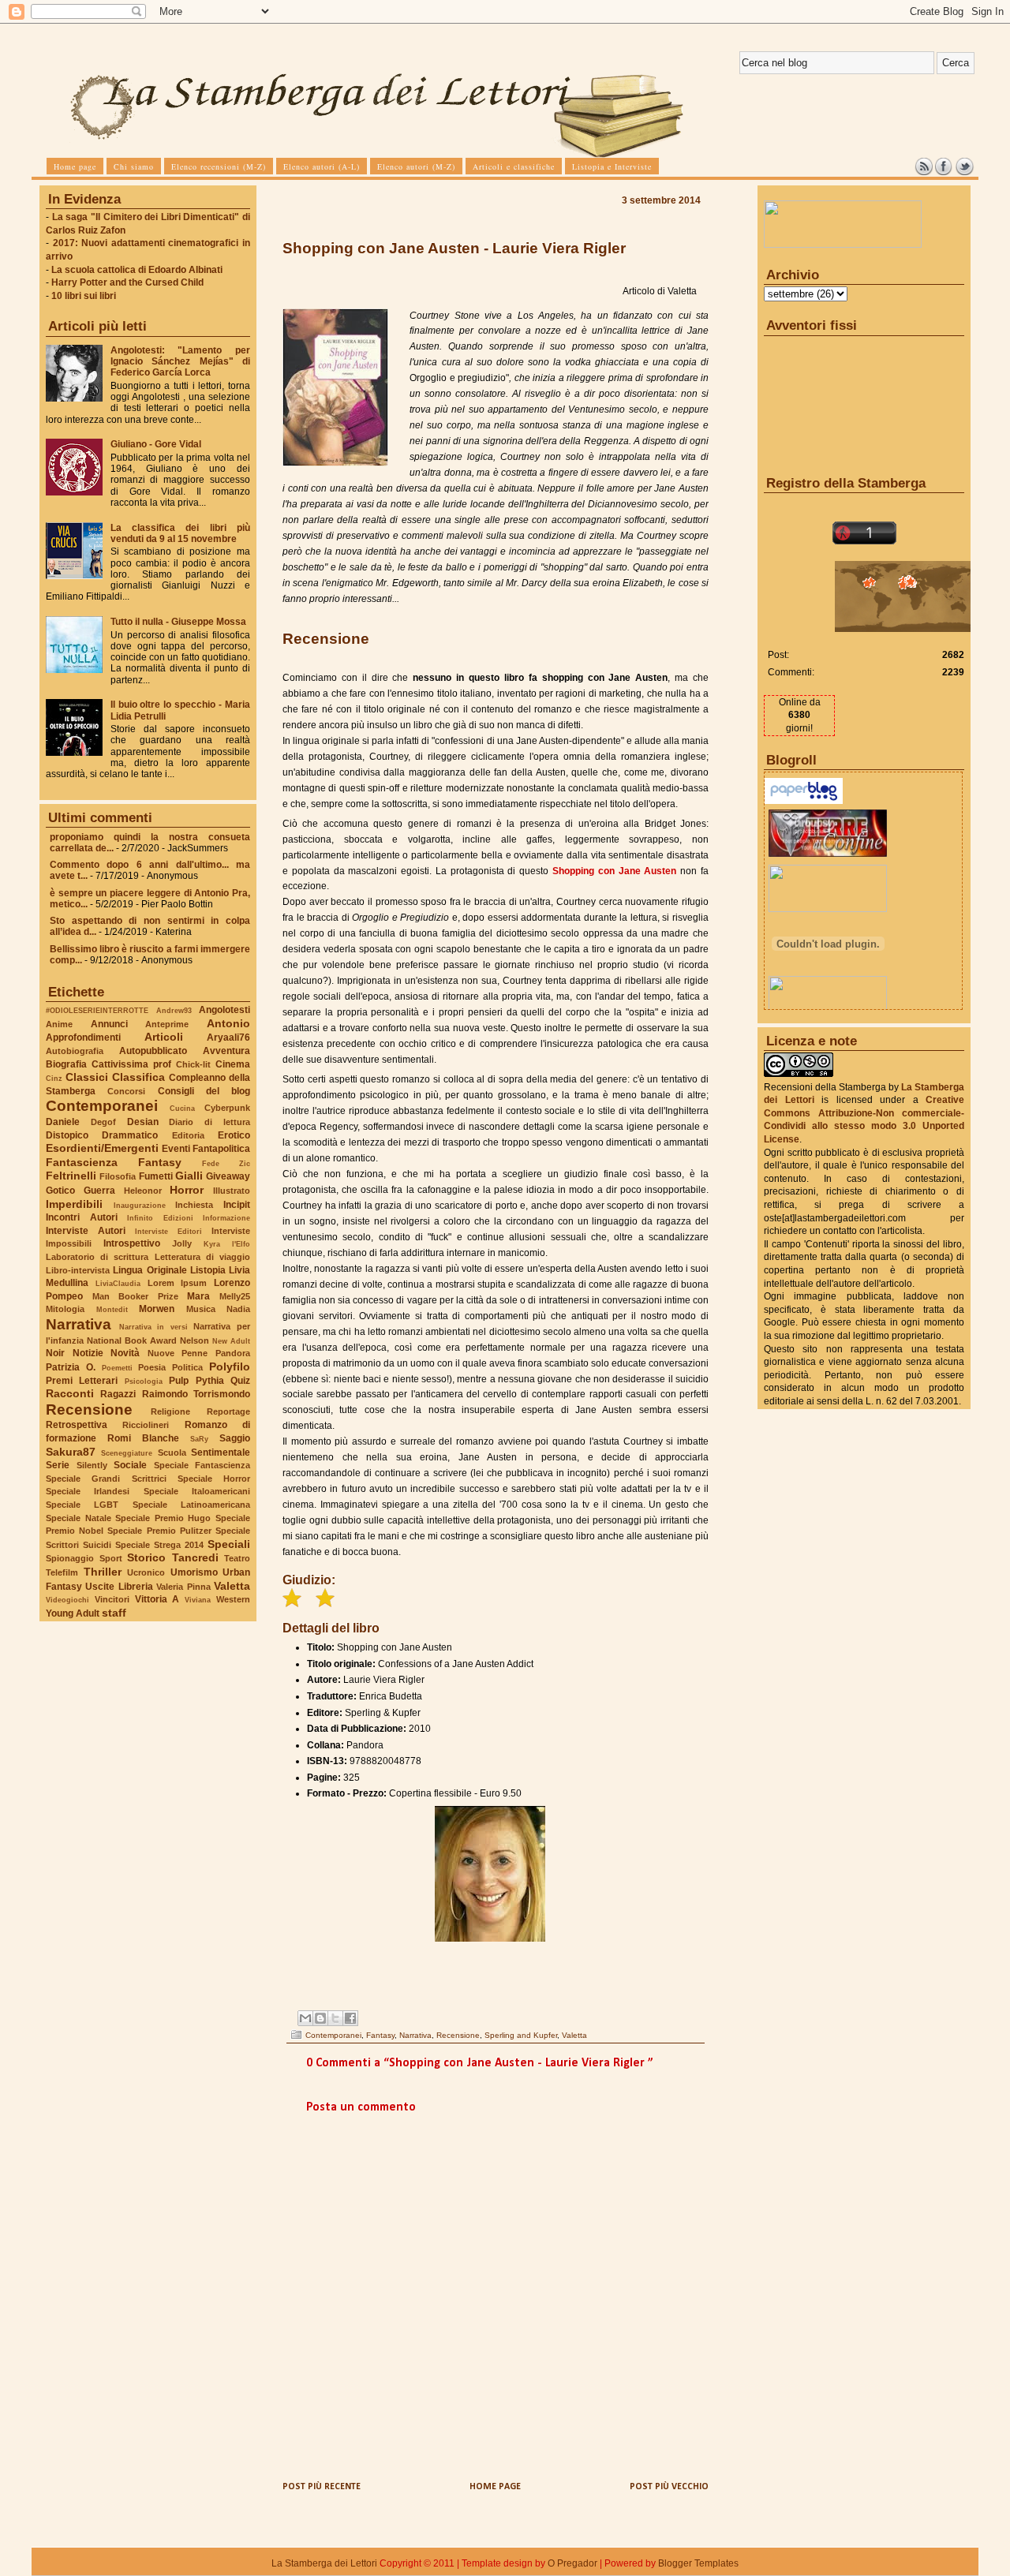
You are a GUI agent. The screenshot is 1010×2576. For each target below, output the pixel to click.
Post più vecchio (669, 2487)
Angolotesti (224, 1010)
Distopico (67, 1135)
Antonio (228, 1023)
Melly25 (235, 1296)
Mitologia (65, 1309)
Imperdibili (74, 1204)
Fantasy (160, 1162)
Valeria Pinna (183, 1587)
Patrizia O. (71, 1367)
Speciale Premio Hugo (163, 1518)
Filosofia (118, 1176)
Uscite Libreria (119, 1587)
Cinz (54, 1078)
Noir (55, 1353)
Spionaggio (70, 1558)
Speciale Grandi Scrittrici (106, 1479)
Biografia (66, 1064)
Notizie (88, 1353)
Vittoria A (157, 1599)
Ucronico (146, 1572)
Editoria (188, 1135)
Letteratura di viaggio (202, 1257)
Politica (187, 1367)
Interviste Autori (86, 1231)
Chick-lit (193, 1064)
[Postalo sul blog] (320, 2018)
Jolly (182, 1243)
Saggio (235, 1438)
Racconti (70, 1393)
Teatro (237, 1558)
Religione (170, 1411)
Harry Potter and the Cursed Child (127, 282)
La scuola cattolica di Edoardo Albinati (137, 270)
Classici (87, 1077)
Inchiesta (194, 1205)
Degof (103, 1122)
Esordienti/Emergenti (102, 1148)
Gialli (189, 1176)
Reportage (228, 1411)
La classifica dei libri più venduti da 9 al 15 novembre (180, 533)
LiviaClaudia (118, 1283)
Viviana (198, 1600)
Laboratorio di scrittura (97, 1257)
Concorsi (126, 1091)
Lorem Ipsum (178, 1283)
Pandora (233, 1353)
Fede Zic (226, 1163)
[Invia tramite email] (305, 2018)
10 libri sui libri (84, 296)
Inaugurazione (140, 1205)
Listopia (208, 1270)
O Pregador (572, 2563)
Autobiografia (75, 1051)
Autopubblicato (153, 1051)
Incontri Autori (82, 1217)
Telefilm (62, 1572)
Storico (146, 1557)
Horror (187, 1190)
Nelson (195, 1340)
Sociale (130, 1465)
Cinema (233, 1064)
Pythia (210, 1381)
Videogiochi (67, 1600)
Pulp (179, 1381)
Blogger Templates (698, 2563)
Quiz (240, 1381)
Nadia (238, 1309)
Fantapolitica (221, 1149)
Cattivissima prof (131, 1064)
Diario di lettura (209, 1122)
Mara (198, 1296)
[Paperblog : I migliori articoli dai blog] (804, 801)
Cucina (182, 1108)
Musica (201, 1309)
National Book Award (132, 1340)
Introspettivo (132, 1243)
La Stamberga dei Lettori (324, 2563)
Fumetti (156, 1176)
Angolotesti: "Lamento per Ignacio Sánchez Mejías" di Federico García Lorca (180, 361)
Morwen (157, 1309)
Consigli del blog (204, 1091)
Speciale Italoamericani (197, 1491)
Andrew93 (174, 1010)
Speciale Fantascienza (202, 1465)
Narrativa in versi (153, 1327)
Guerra (99, 1191)
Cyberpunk (227, 1108)
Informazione (226, 1218)
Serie (58, 1465)
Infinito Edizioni (160, 1218)
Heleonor (143, 1191)
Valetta (232, 1586)
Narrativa (79, 1324)
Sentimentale (221, 1453)
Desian (143, 1122)
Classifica (138, 1077)
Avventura (226, 1051)
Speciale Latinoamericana (191, 1505)
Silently (92, 1465)
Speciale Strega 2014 (159, 1545)
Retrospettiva (77, 1425)
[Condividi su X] (335, 2018)
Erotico (234, 1135)
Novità (125, 1353)
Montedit (112, 1309)
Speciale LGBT (82, 1505)
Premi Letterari (82, 1381)
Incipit (237, 1205)
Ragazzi (118, 1394)
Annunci (109, 1024)
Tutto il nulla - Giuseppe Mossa (178, 622)
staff (114, 1613)
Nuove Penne (178, 1353)
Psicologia (144, 1381)
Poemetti (117, 1368)
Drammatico (130, 1135)
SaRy (199, 1439)
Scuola (172, 1453)
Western (233, 1599)
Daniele (63, 1122)
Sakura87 (71, 1452)
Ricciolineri (146, 1425)
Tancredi (195, 1557)
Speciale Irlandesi (88, 1491)
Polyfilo (230, 1367)
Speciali (229, 1544)
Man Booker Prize (135, 1296)
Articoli (164, 1037)
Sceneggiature (127, 1453)
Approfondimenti (83, 1038)
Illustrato (232, 1191)
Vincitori (112, 1599)
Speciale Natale (79, 1518)
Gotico (60, 1191)
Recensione (89, 1410)
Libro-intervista (78, 1270)
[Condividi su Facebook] (350, 2018)
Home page (495, 2487)
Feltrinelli (71, 1176)
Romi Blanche (143, 1438)
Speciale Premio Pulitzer (159, 1531)
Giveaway (228, 1176)
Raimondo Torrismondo (196, 1394)
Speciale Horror (214, 1479)
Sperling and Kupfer (521, 2035)
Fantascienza (82, 1162)
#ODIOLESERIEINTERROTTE (97, 1010)
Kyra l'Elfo (227, 1244)
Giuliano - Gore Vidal (156, 444)
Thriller (103, 1572)
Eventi (176, 1149)
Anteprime (167, 1024)
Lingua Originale (150, 1270)
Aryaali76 (228, 1038)
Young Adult (73, 1613)
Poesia (152, 1367)
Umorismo (194, 1572)
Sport (111, 1558)
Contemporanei (102, 1106)
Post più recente (322, 2487)
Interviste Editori (168, 1231)
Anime (59, 1024)
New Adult (231, 1341)
